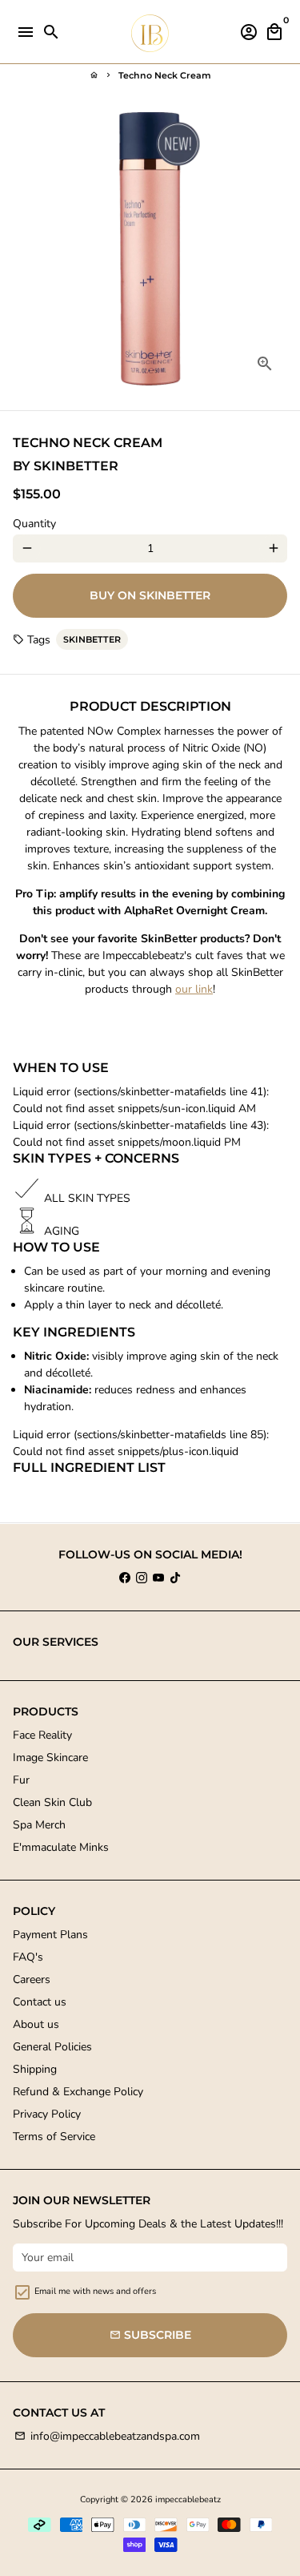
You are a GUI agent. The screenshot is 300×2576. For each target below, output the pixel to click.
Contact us (40, 2002)
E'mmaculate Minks (61, 1847)
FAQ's (28, 1957)
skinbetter (92, 639)
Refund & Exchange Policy (78, 2092)
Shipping (35, 2069)
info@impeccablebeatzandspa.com (107, 2436)
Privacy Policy (47, 2114)
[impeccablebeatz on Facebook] (125, 1578)
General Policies (52, 2047)
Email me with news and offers (95, 2291)
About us (36, 2024)
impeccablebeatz (188, 2499)
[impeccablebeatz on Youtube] (158, 1578)
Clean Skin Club (52, 1802)
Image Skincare (50, 1758)
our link (194, 989)
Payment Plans (50, 1935)
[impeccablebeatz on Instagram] (142, 1578)
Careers (32, 1979)
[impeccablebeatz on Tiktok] (175, 1578)
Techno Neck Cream (165, 75)
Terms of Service (54, 2137)
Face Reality (42, 1735)
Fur (21, 1780)
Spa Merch (39, 1825)
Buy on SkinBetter (150, 595)
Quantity (34, 524)
